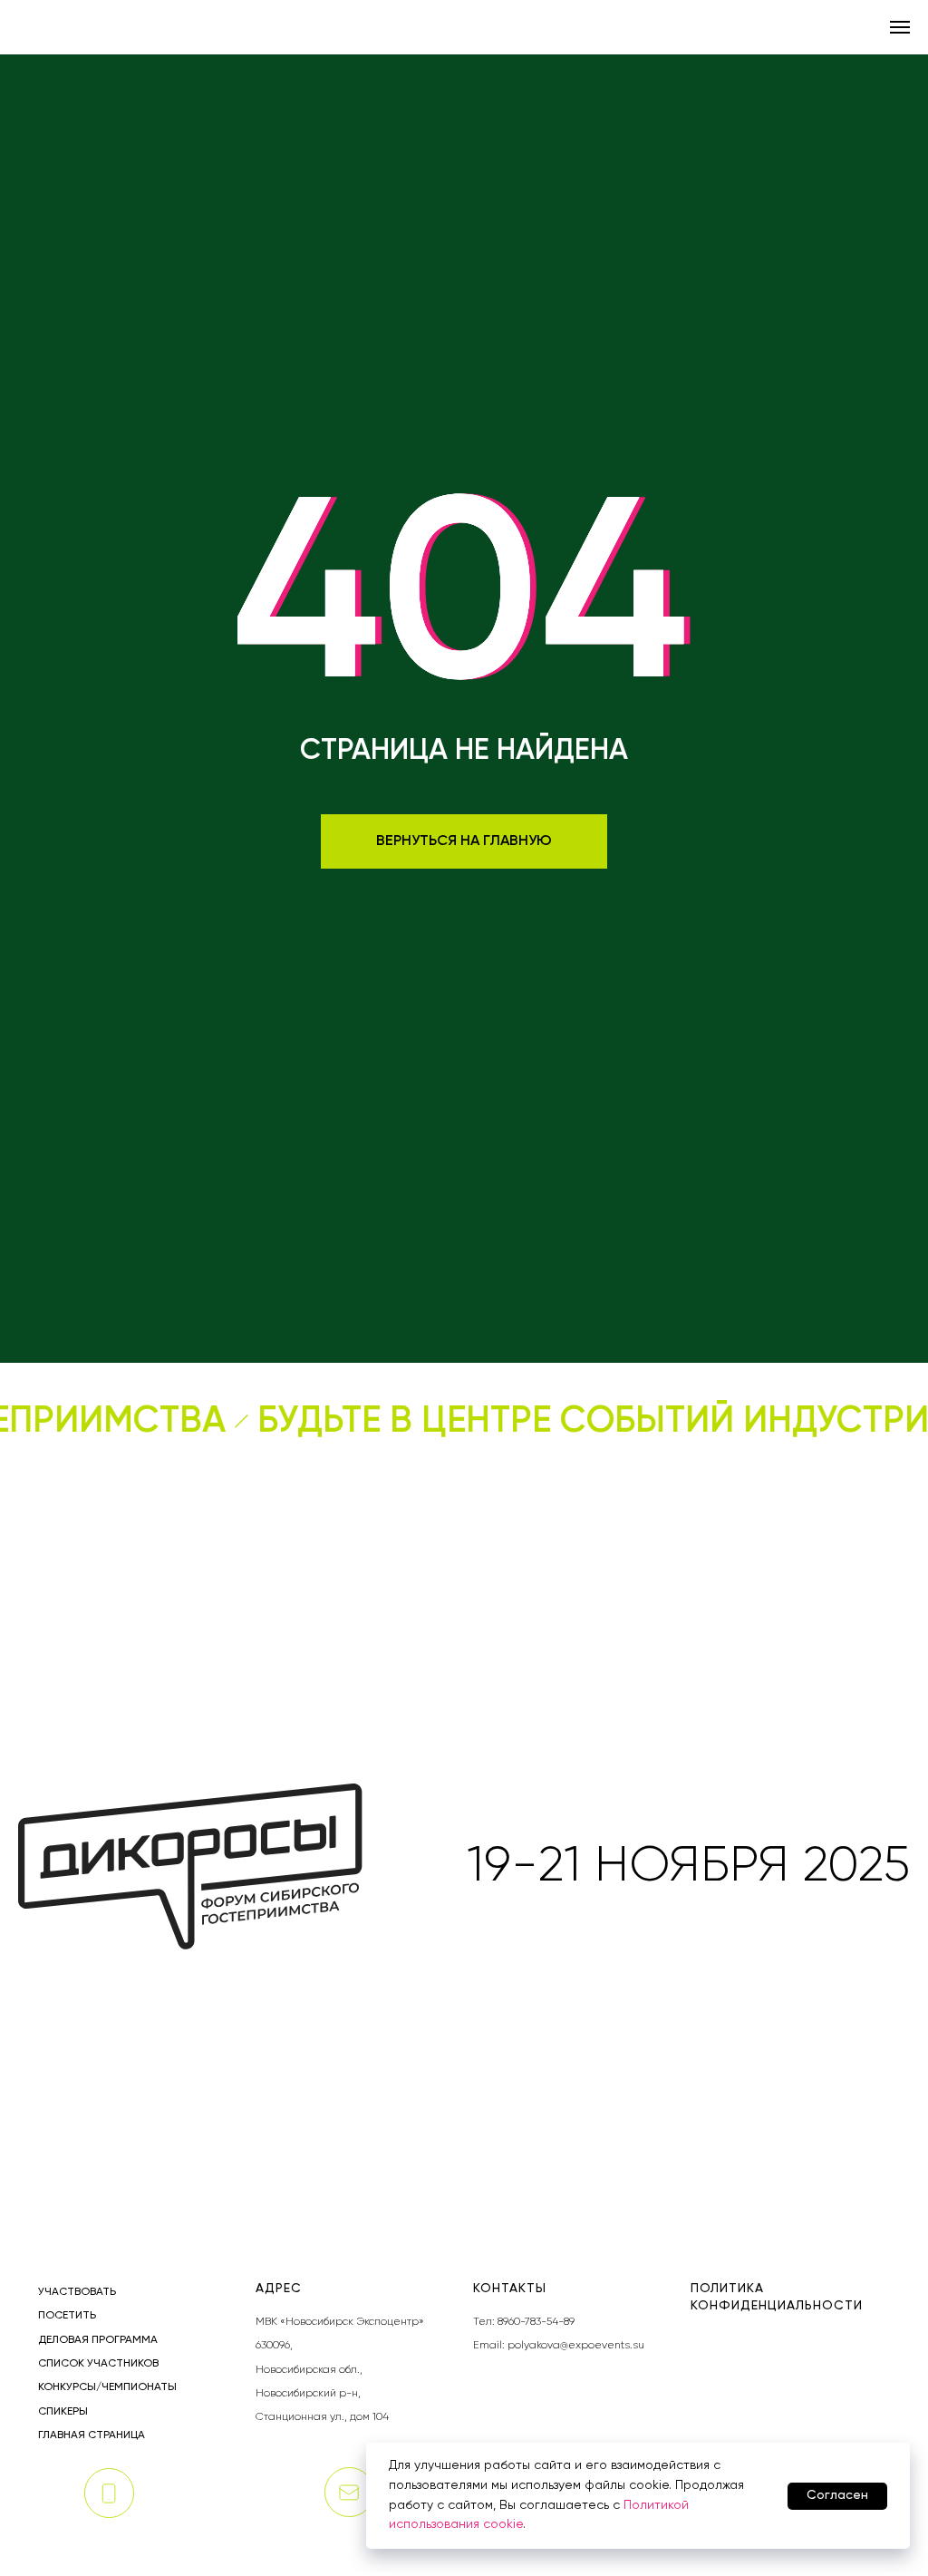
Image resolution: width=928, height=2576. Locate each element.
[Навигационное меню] (900, 27)
